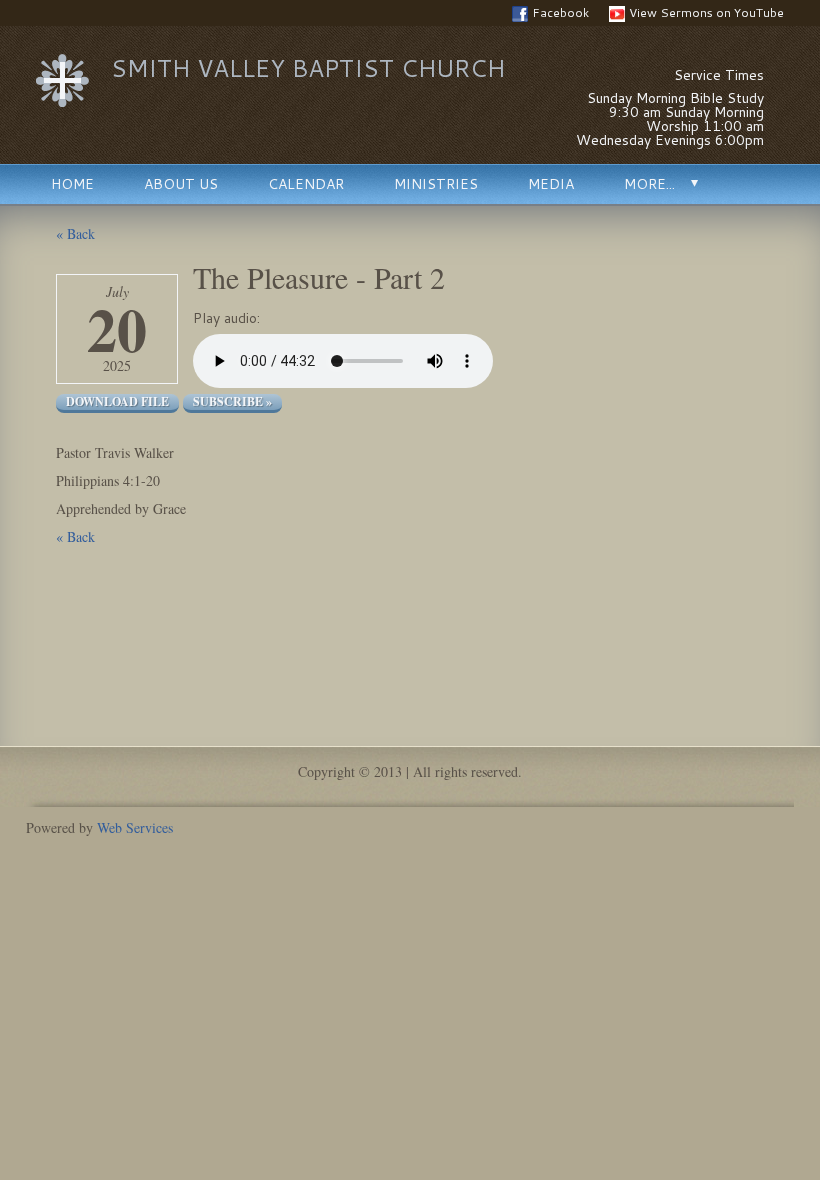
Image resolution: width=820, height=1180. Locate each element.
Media (551, 184)
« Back (75, 233)
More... (649, 184)
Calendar (306, 184)
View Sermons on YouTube (706, 12)
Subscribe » (232, 402)
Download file (117, 402)
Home (72, 184)
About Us (181, 184)
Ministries (436, 184)
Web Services (135, 827)
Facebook (560, 12)
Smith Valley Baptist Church (308, 68)
